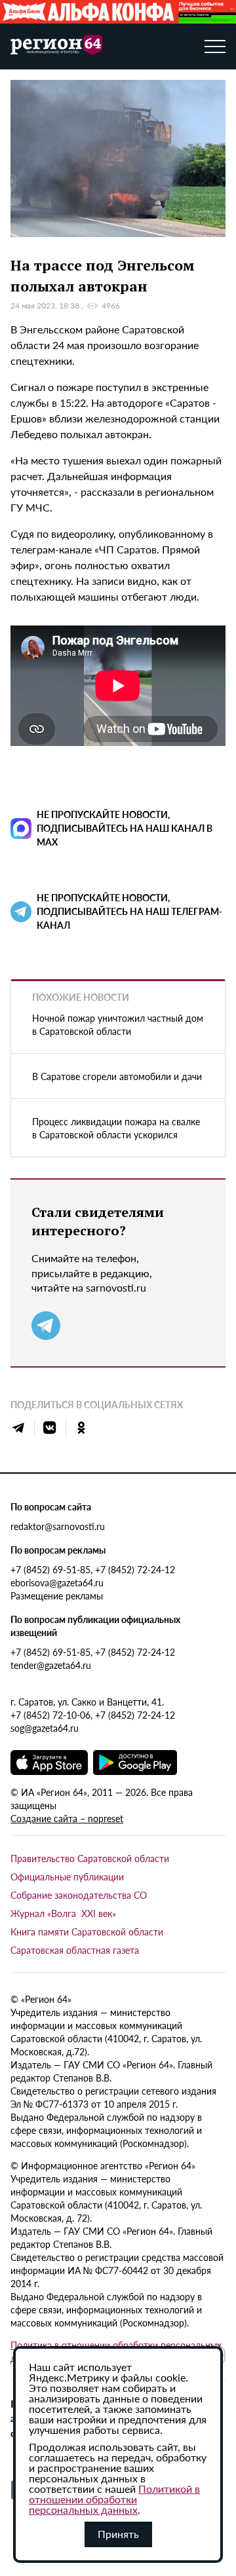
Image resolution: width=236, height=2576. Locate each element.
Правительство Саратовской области (90, 1858)
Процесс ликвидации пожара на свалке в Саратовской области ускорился (116, 1128)
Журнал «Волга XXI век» (63, 1913)
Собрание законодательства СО (79, 1895)
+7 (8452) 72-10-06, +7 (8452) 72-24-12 (93, 1715)
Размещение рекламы (57, 1596)
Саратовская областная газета (75, 1950)
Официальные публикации (67, 1876)
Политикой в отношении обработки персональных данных (114, 2499)
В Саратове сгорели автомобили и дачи (117, 1076)
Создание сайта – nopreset (67, 1818)
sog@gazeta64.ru (45, 1728)
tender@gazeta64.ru (51, 1665)
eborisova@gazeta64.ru (57, 1582)
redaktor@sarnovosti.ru (58, 1526)
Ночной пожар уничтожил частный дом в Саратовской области (118, 1024)
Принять (118, 2534)
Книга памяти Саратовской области (87, 1932)
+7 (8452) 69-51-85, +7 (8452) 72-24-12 (93, 1569)
